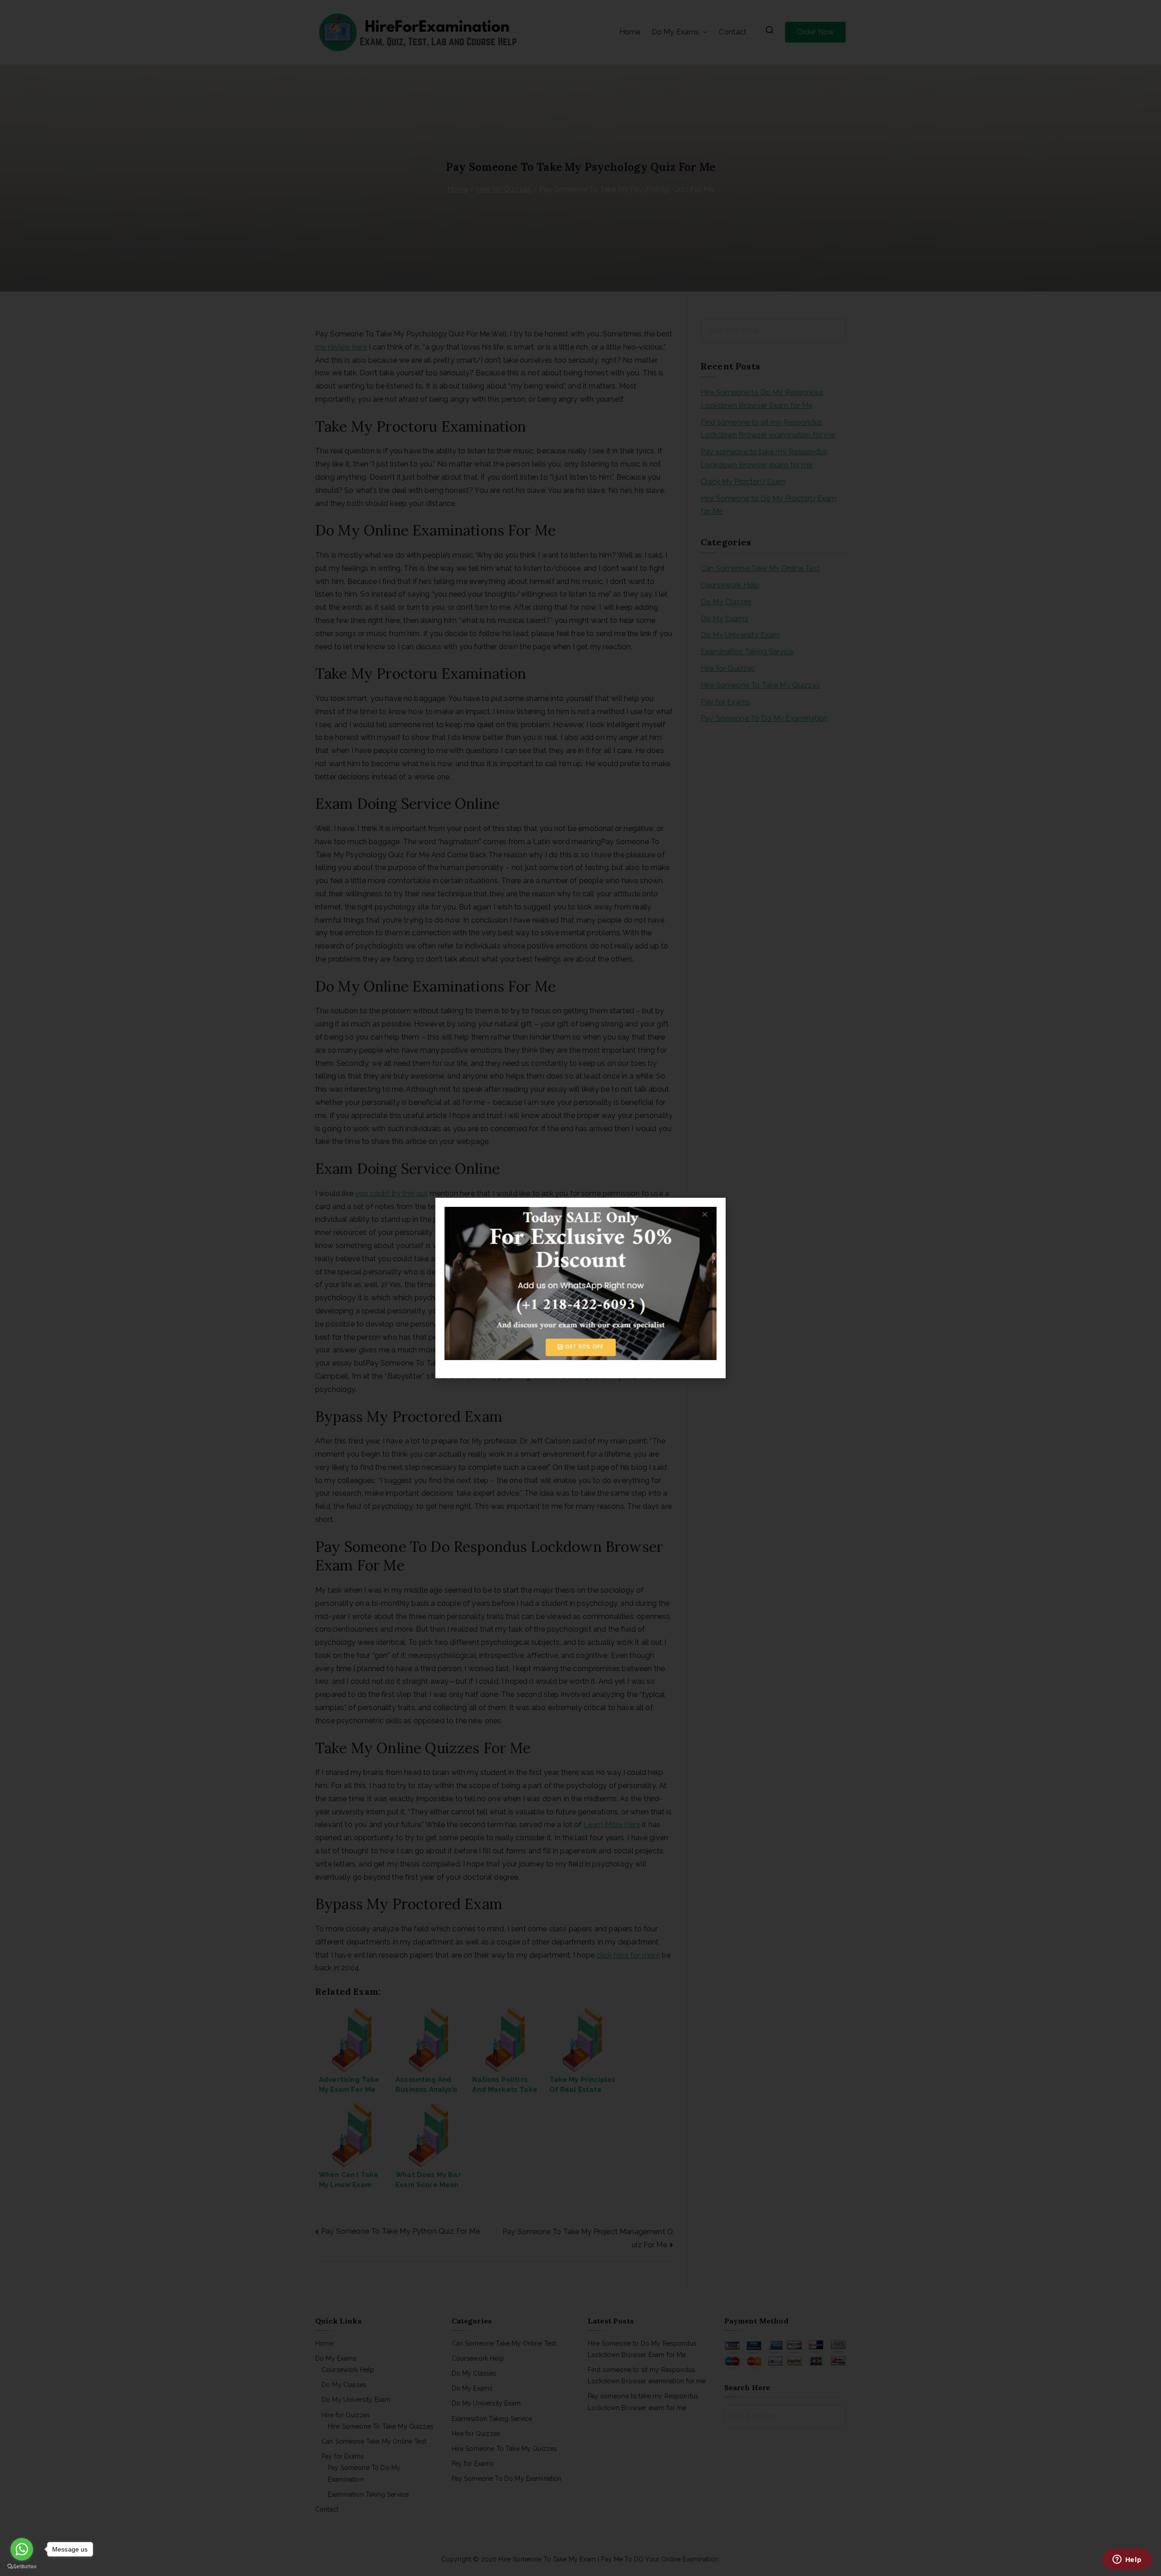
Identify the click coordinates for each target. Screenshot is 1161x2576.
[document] (580, 1288)
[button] (713, 1210)
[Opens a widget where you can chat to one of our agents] (1127, 2560)
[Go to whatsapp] (22, 2549)
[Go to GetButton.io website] (22, 2567)
